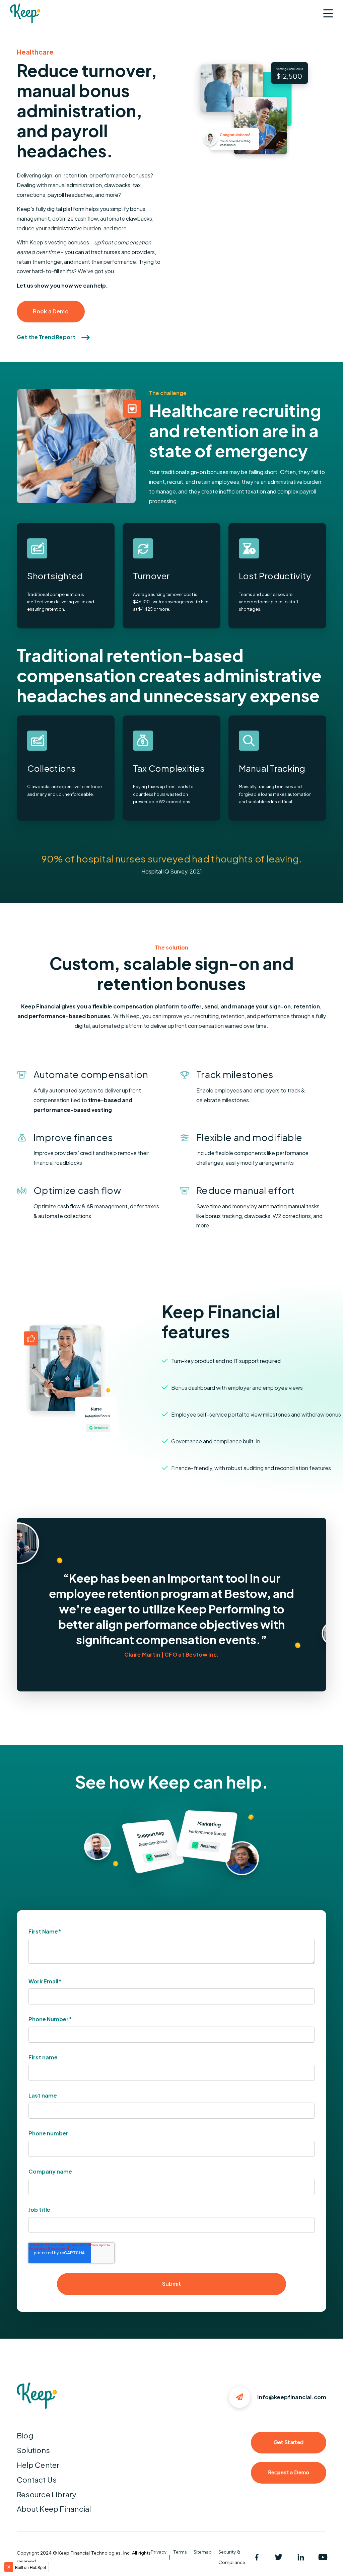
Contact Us (37, 2480)
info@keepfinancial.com (292, 2397)
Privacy (159, 2552)
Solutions (33, 2450)
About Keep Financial (54, 2509)
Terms (180, 2552)
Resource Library (47, 2494)
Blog (25, 2435)
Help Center (38, 2465)
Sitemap (203, 2552)
